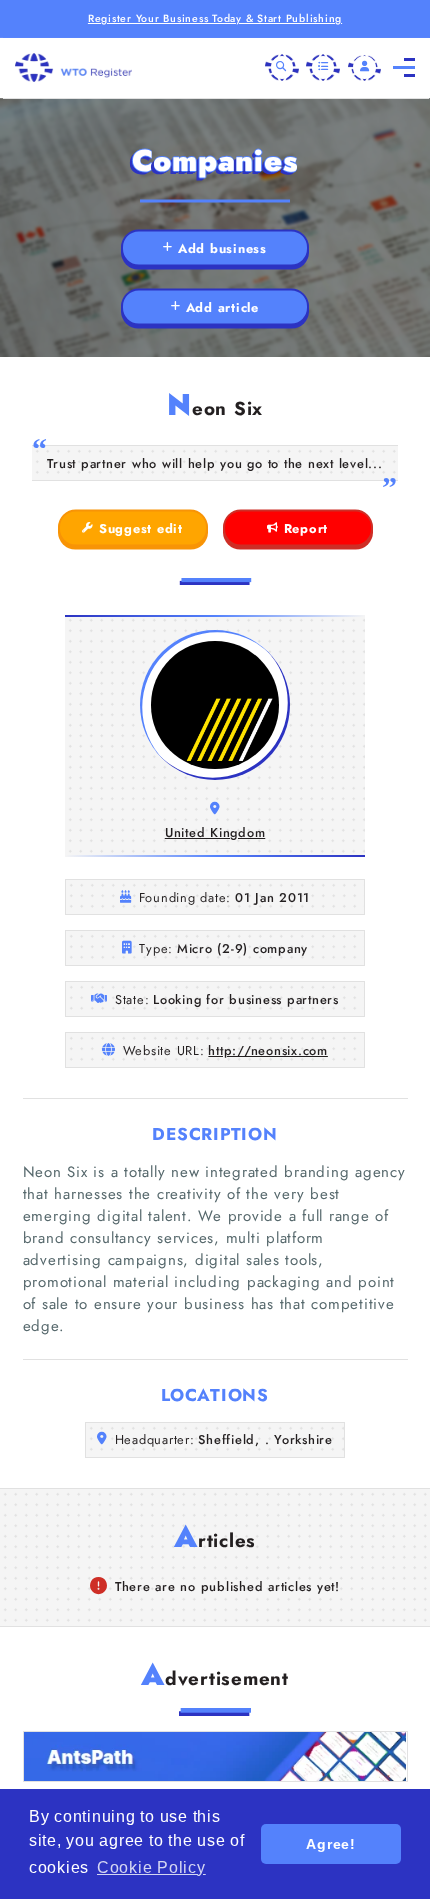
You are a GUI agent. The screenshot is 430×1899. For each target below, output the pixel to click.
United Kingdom (215, 832)
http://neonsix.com (268, 1050)
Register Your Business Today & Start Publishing (215, 18)
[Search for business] (282, 68)
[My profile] (365, 68)
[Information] (323, 68)
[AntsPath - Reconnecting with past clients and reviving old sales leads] (215, 1756)
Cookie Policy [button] (151, 1867)
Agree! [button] (331, 1844)
